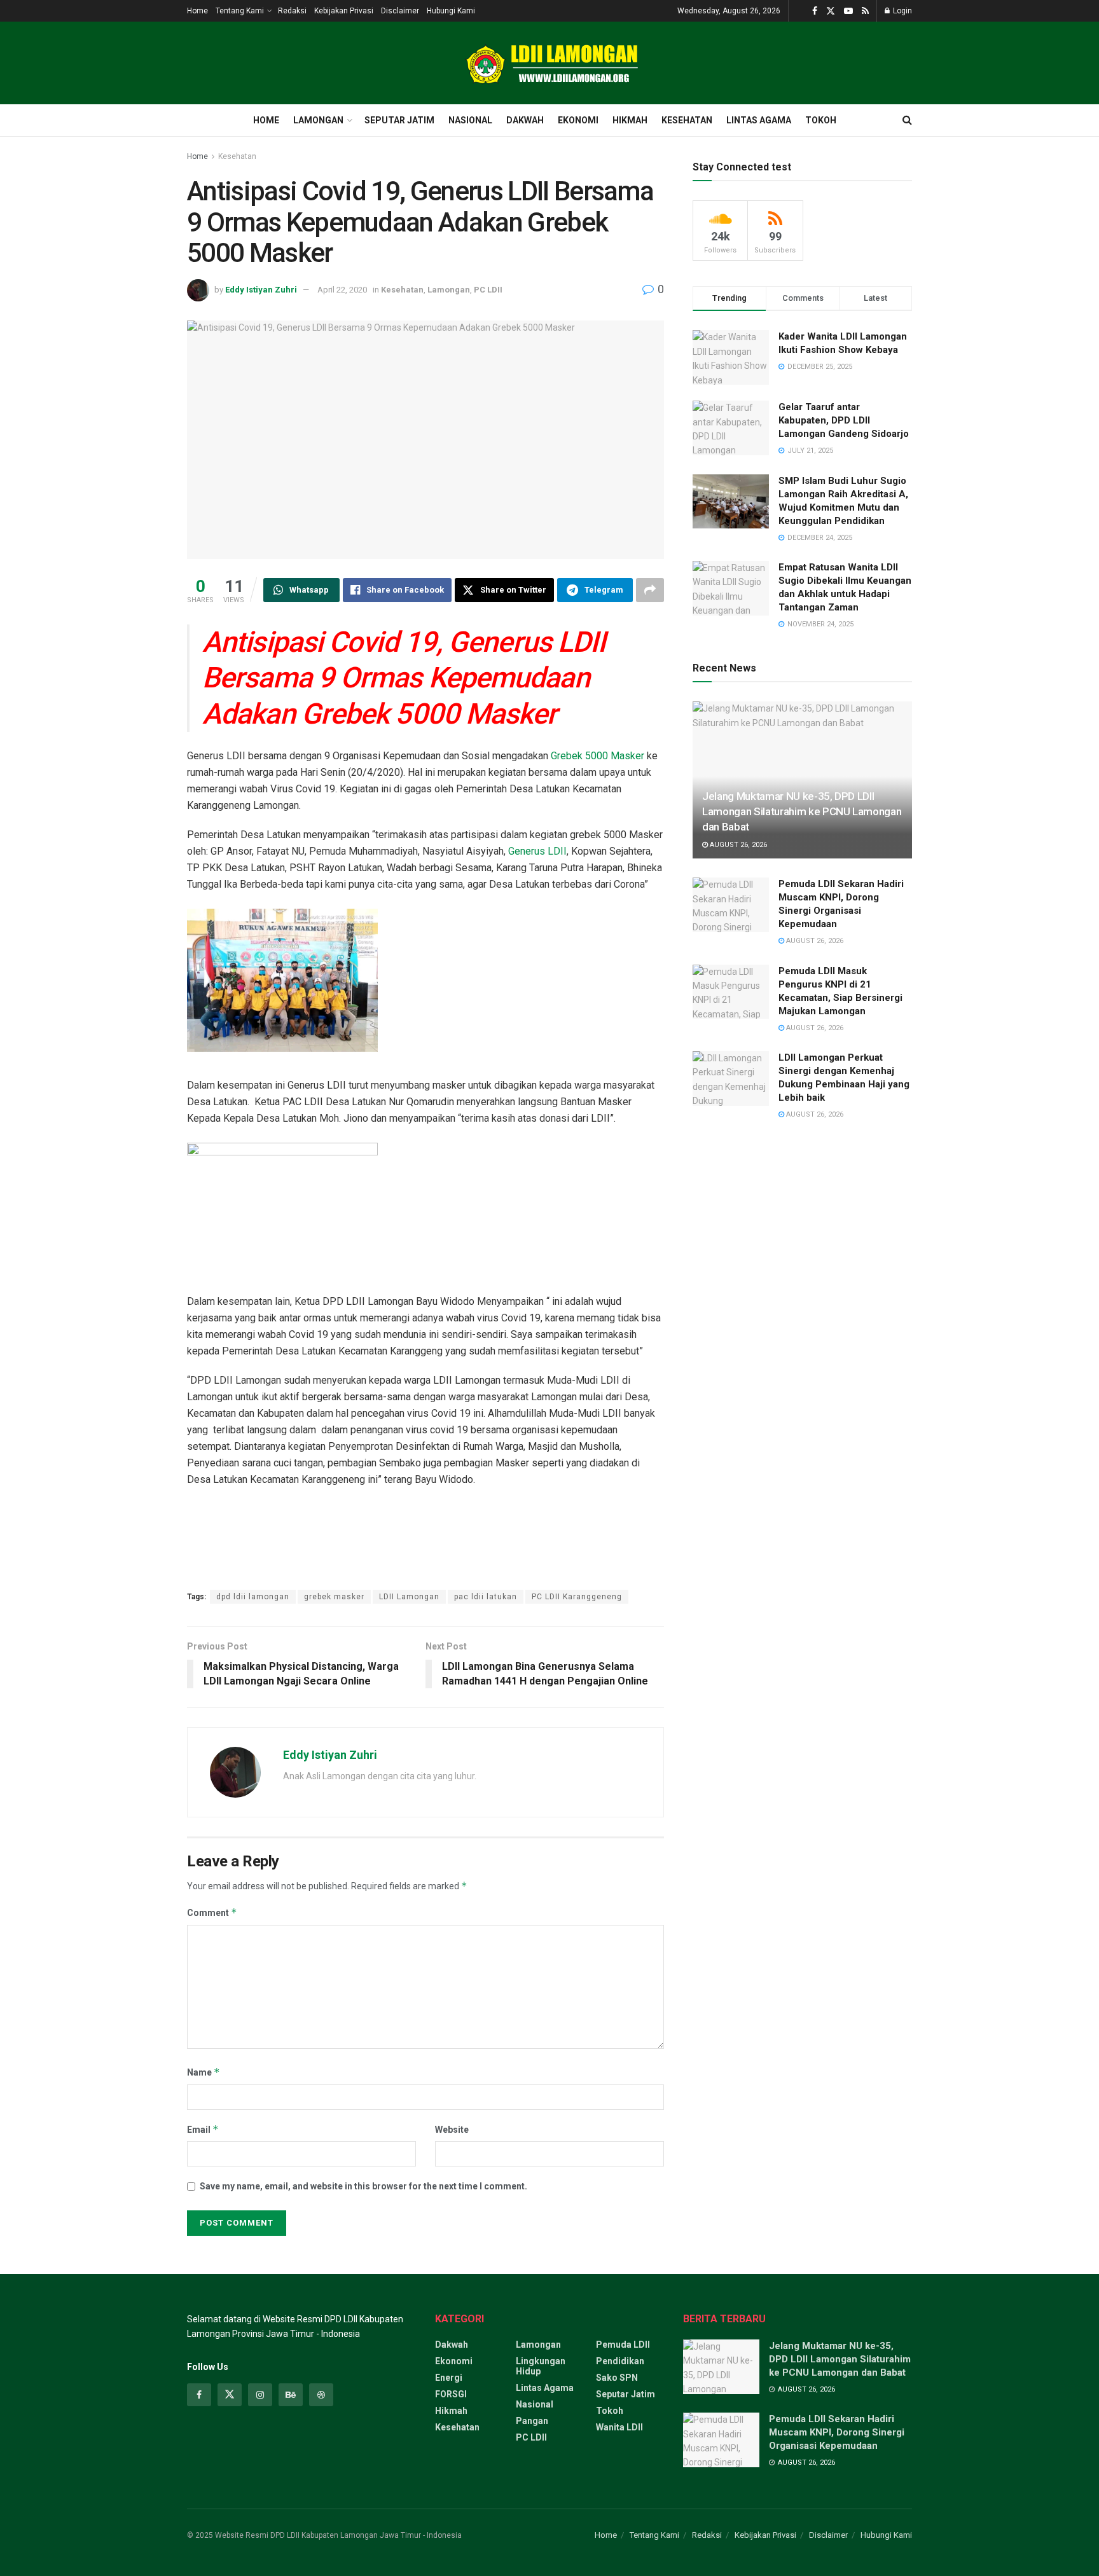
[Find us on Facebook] (815, 11)
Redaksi (292, 11)
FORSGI (451, 2394)
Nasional (470, 120)
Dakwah (525, 120)
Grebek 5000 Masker (598, 756)
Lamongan (318, 120)
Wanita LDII (619, 2427)
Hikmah (630, 120)
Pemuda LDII (623, 2345)
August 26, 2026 (737, 845)
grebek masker (334, 1597)
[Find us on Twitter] (831, 11)
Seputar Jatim (399, 120)
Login (902, 11)
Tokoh (821, 120)
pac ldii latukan (486, 1597)
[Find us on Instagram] (260, 2395)
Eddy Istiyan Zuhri (261, 290)
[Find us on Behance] (291, 2395)
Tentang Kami (240, 11)
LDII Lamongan (409, 1597)
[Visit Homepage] (549, 63)
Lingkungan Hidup (541, 2366)
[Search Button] (907, 120)
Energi (449, 2378)
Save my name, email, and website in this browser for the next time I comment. (363, 2186)
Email (203, 2129)
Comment (212, 1912)
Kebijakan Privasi (344, 11)
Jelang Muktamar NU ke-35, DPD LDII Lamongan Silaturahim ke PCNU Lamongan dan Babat (802, 811)
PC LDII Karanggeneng (577, 1597)
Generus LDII (536, 851)
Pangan (532, 2421)
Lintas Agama (759, 120)
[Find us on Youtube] (848, 11)
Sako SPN (617, 2378)
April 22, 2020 (342, 290)
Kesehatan (687, 120)
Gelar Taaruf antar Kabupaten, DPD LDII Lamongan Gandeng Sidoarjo (844, 420)
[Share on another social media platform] (650, 590)
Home (197, 11)
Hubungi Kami (451, 11)
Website (452, 2130)
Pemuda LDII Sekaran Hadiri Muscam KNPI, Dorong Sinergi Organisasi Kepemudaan (837, 2432)
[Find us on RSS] (865, 11)
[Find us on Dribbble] (321, 2395)
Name (204, 2072)
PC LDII (488, 290)
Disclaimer (400, 11)
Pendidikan (620, 2361)
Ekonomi (578, 120)
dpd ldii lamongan (253, 1597)
